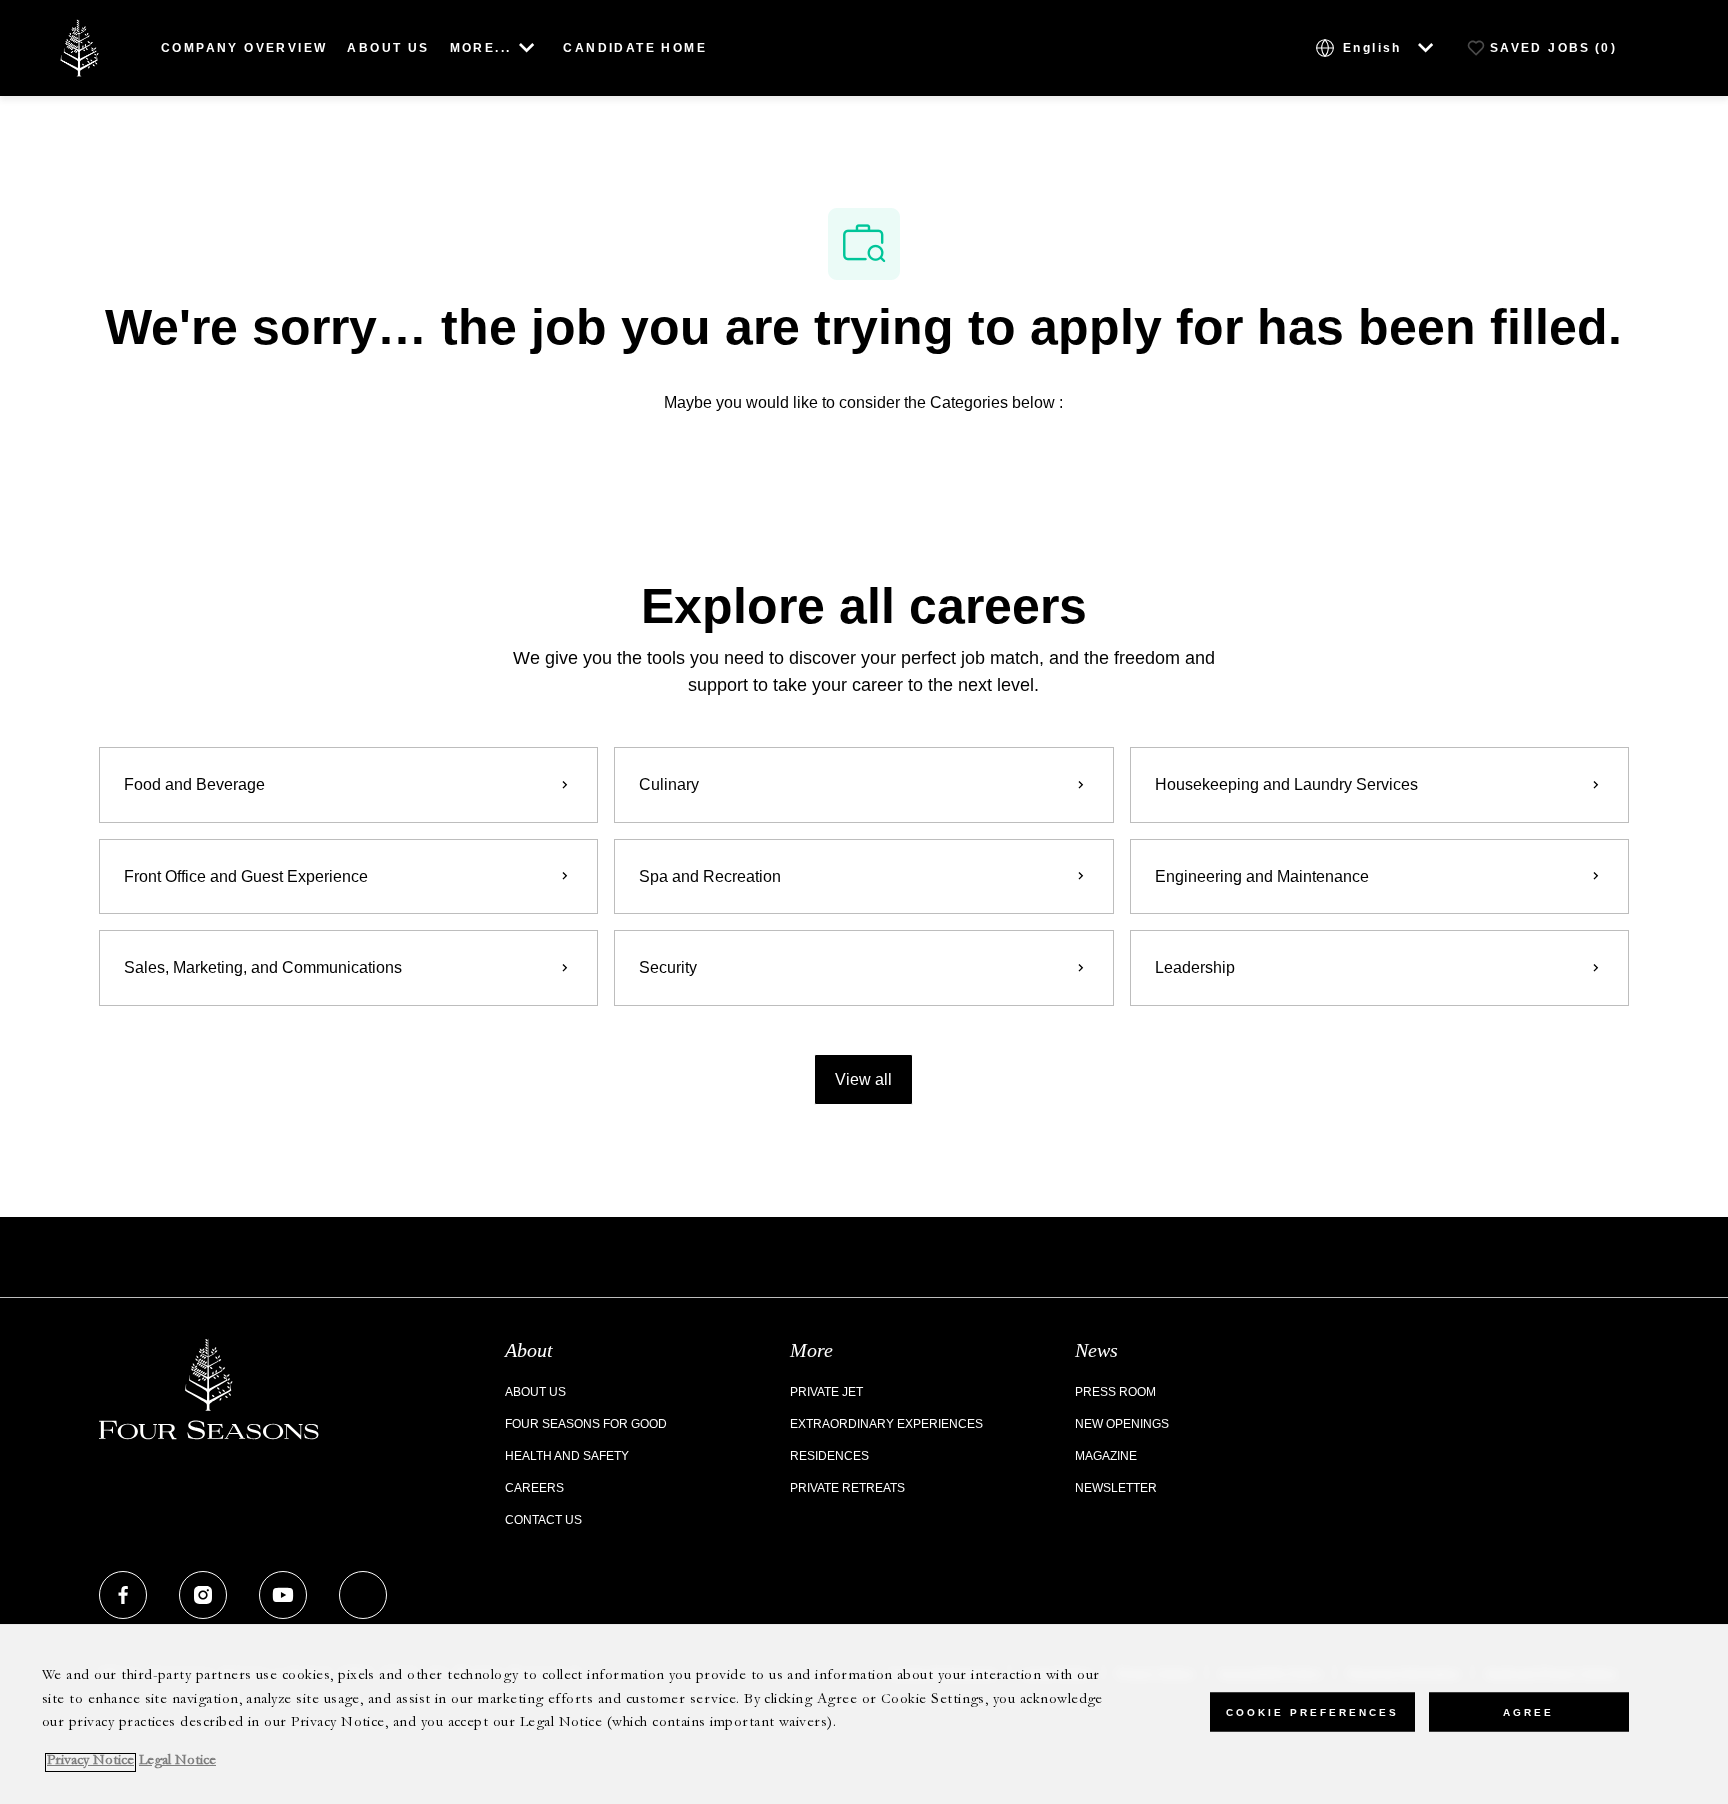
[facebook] (123, 1595)
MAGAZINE (1106, 1456)
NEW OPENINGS (1122, 1424)
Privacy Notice (90, 1762)
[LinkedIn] (363, 1595)
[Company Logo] (79, 46)
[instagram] (203, 1595)
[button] (863, 1079)
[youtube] (283, 1595)
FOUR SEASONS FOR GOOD (586, 1424)
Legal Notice (177, 1762)
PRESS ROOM (1115, 1392)
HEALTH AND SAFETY (567, 1456)
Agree (1528, 1711)
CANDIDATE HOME (635, 48)
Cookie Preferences (1312, 1711)
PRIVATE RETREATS (847, 1488)
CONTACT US (543, 1520)
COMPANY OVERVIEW (244, 48)
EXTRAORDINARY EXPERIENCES (886, 1424)
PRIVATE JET (826, 1392)
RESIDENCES (829, 1456)
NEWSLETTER (1116, 1488)
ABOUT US (388, 48)
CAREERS (534, 1488)
